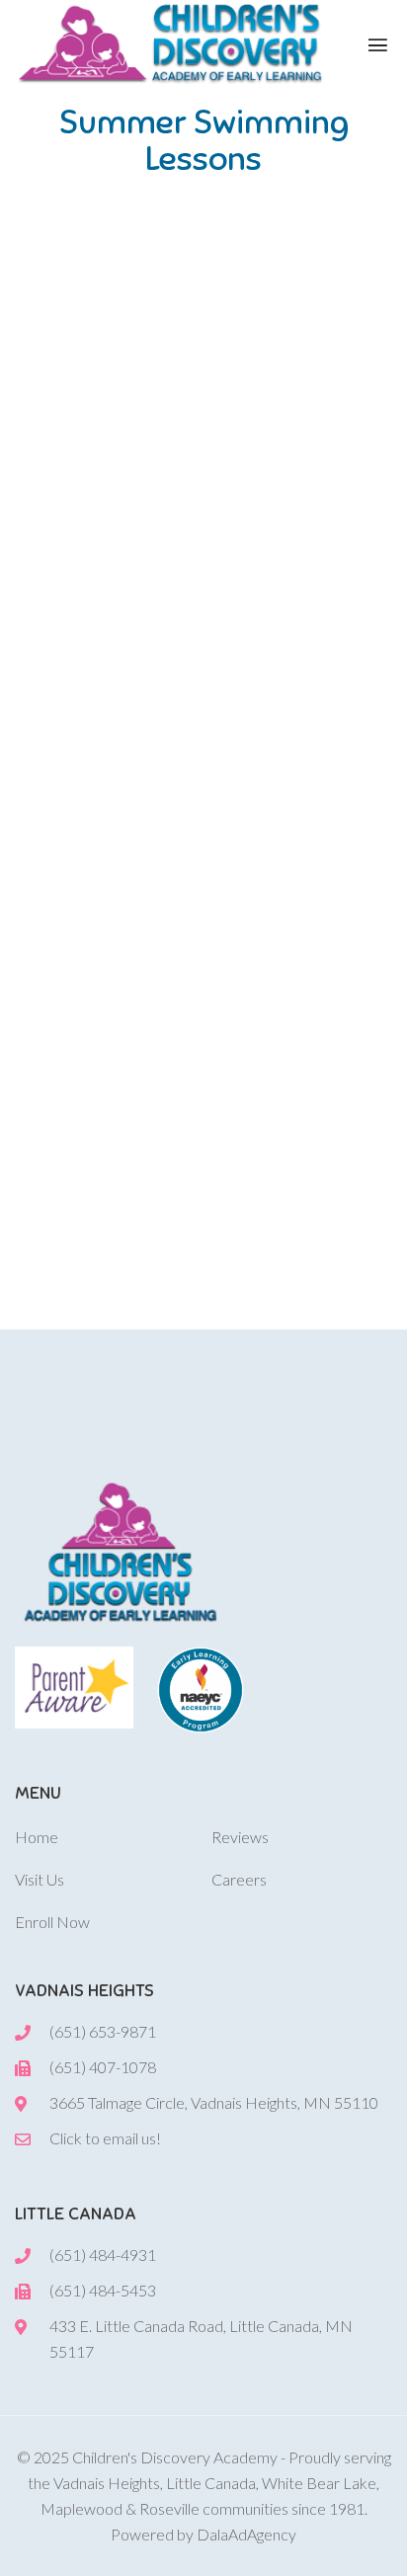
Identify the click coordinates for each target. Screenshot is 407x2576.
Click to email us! (105, 2138)
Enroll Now (52, 1922)
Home (37, 1837)
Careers (239, 1879)
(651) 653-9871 (103, 2031)
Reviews (240, 1837)
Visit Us (40, 1879)
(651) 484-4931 (103, 2254)
